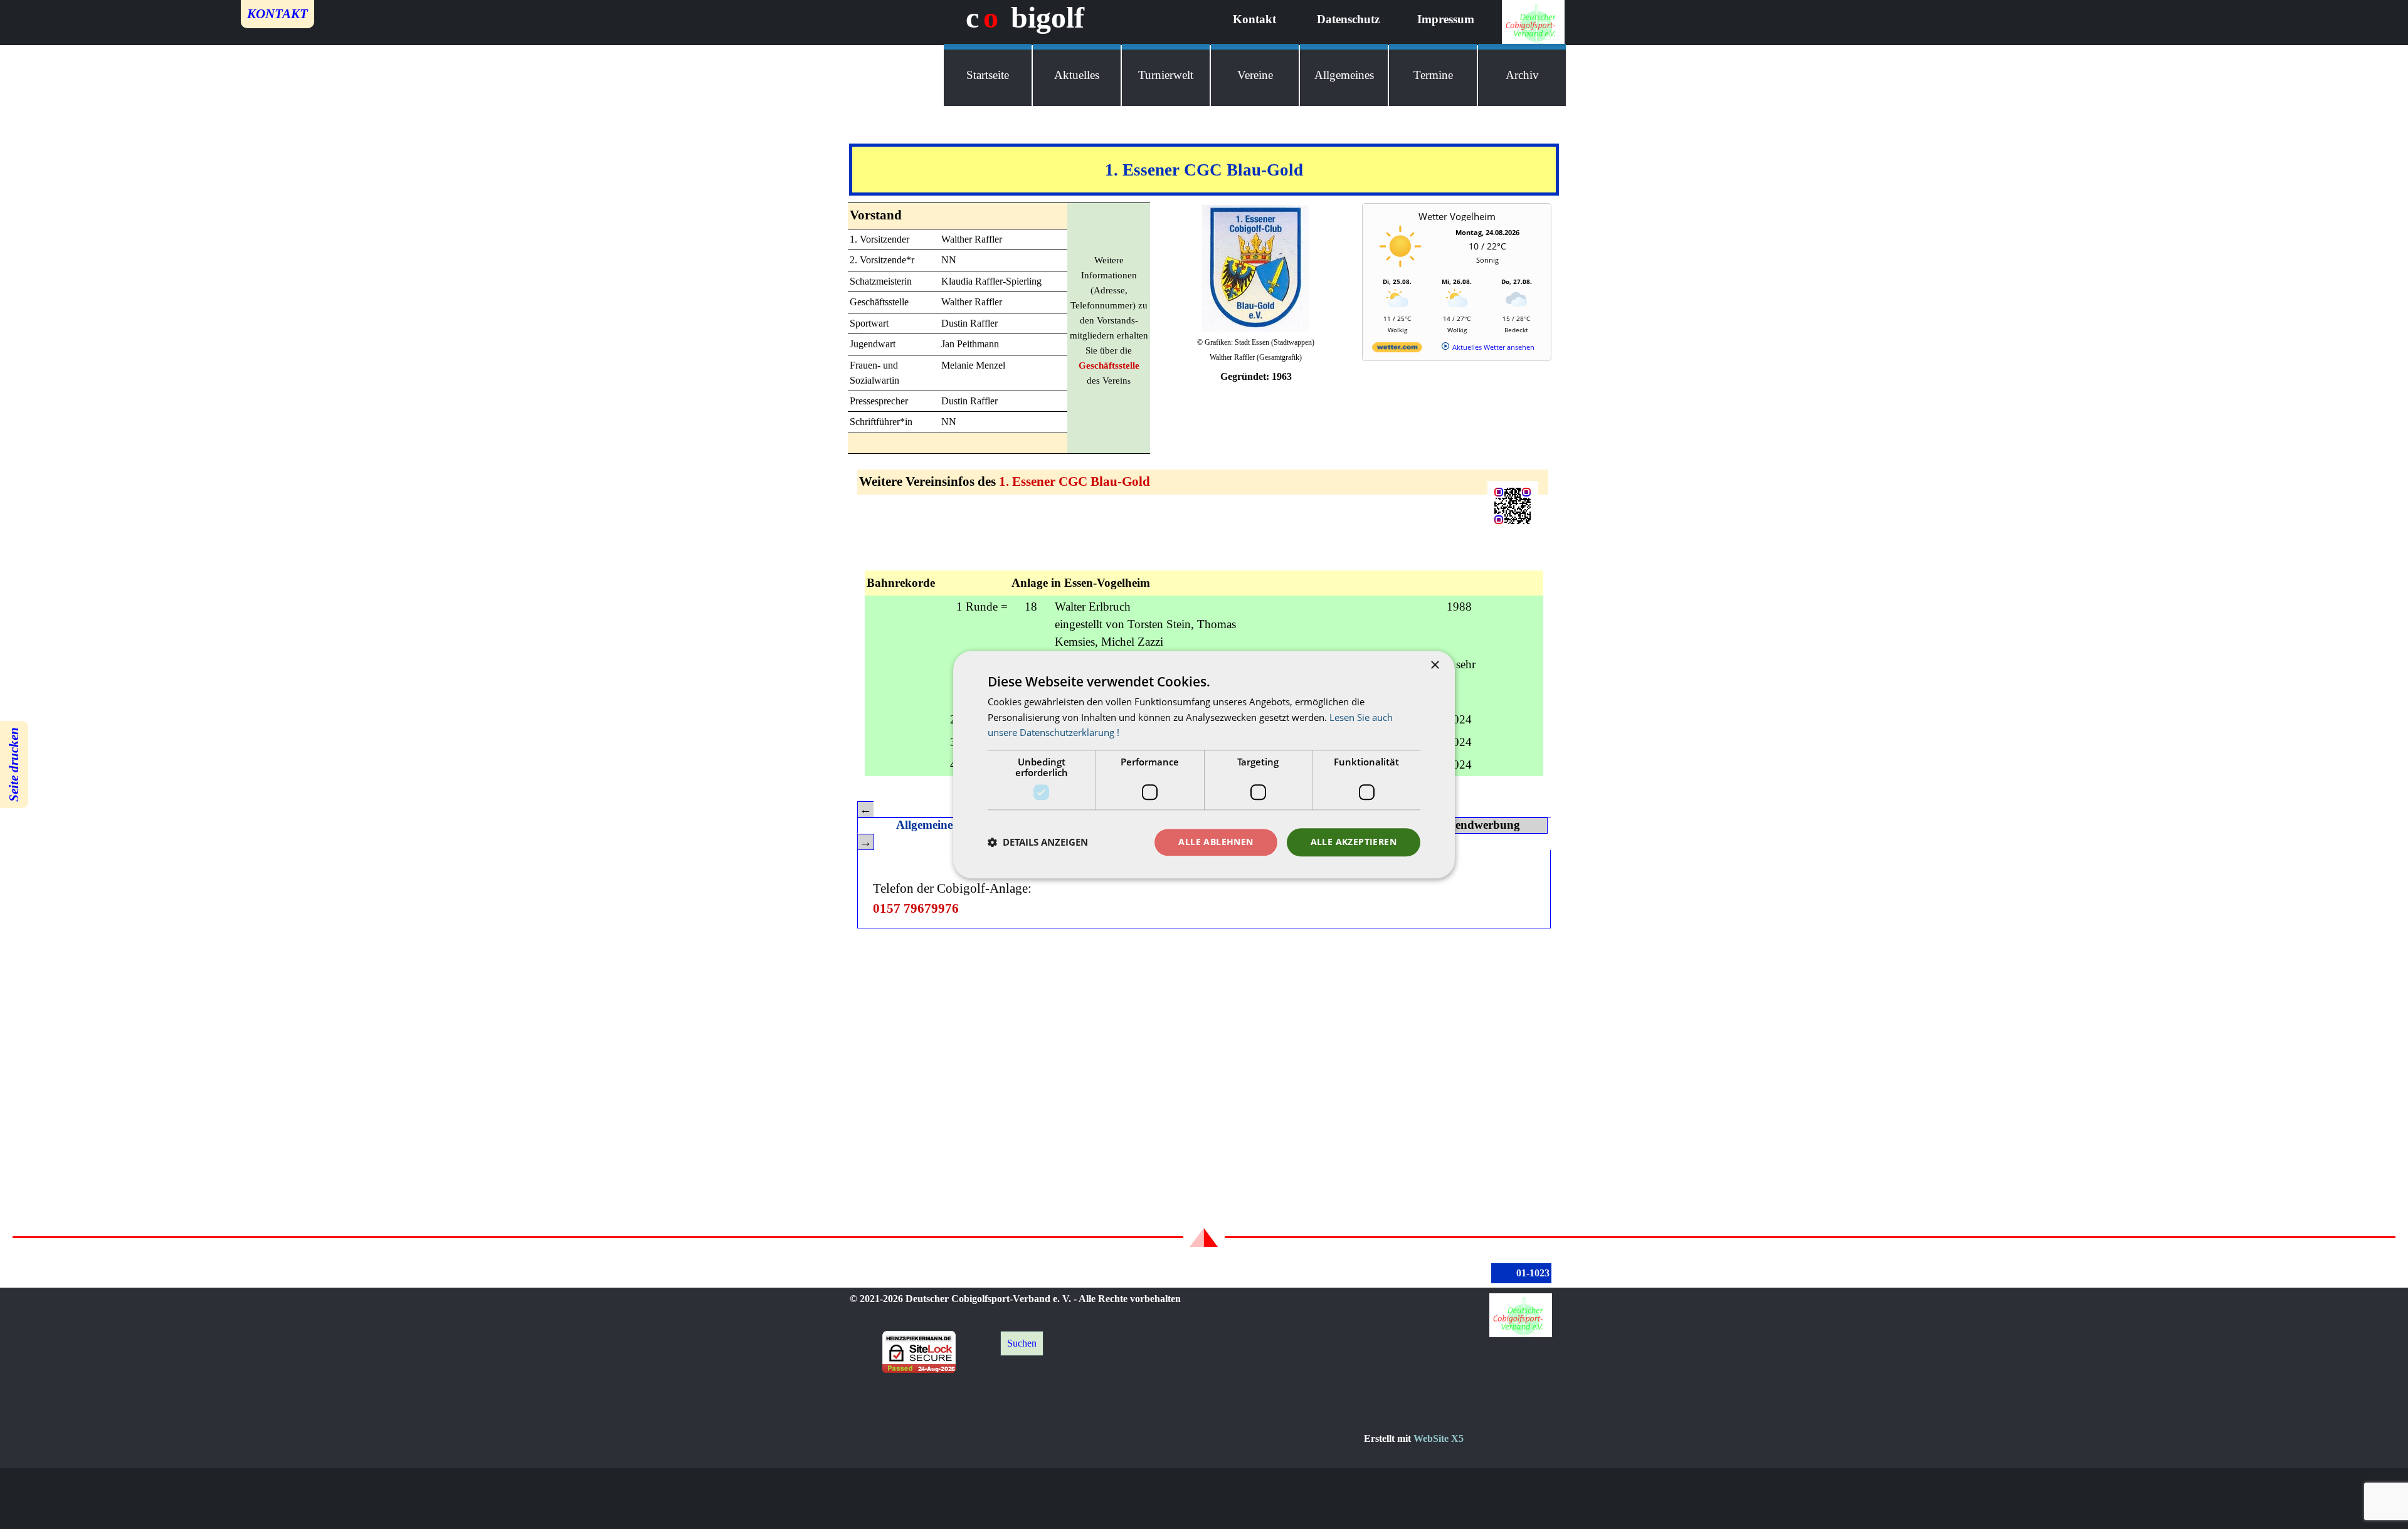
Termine (1433, 75)
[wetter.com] (1397, 349)
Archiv (1522, 75)
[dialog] (1204, 764)
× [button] (1434, 665)
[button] (1038, 843)
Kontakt (1254, 19)
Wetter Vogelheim (1457, 216)
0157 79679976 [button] (916, 908)
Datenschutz (1348, 19)
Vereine (1255, 75)
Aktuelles (1077, 75)
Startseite (988, 75)
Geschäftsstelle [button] (1109, 365)
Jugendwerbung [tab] (1478, 825)
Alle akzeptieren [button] (1354, 842)
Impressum (1446, 19)
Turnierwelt (1166, 75)
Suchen (1022, 1343)
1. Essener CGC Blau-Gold (1075, 481)
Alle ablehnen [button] (1216, 842)
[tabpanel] (1204, 170)
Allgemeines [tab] (927, 825)
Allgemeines (1344, 75)
